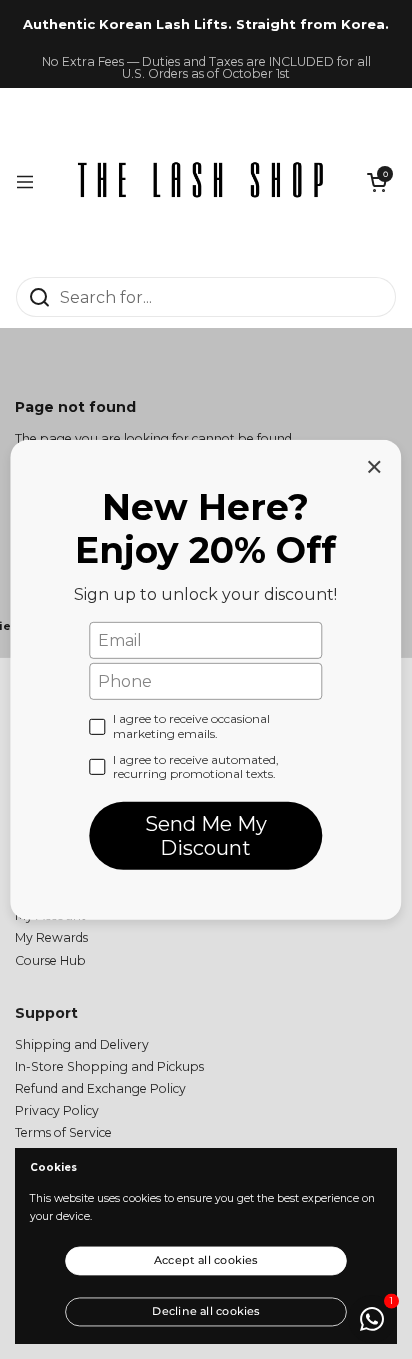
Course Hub (50, 960)
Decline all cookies (206, 1310)
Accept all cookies (206, 1260)
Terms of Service (63, 1132)
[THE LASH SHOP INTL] (201, 182)
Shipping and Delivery (82, 1044)
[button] (377, 182)
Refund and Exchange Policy (100, 1088)
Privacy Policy (57, 1110)
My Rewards (51, 937)
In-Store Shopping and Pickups (109, 1066)
